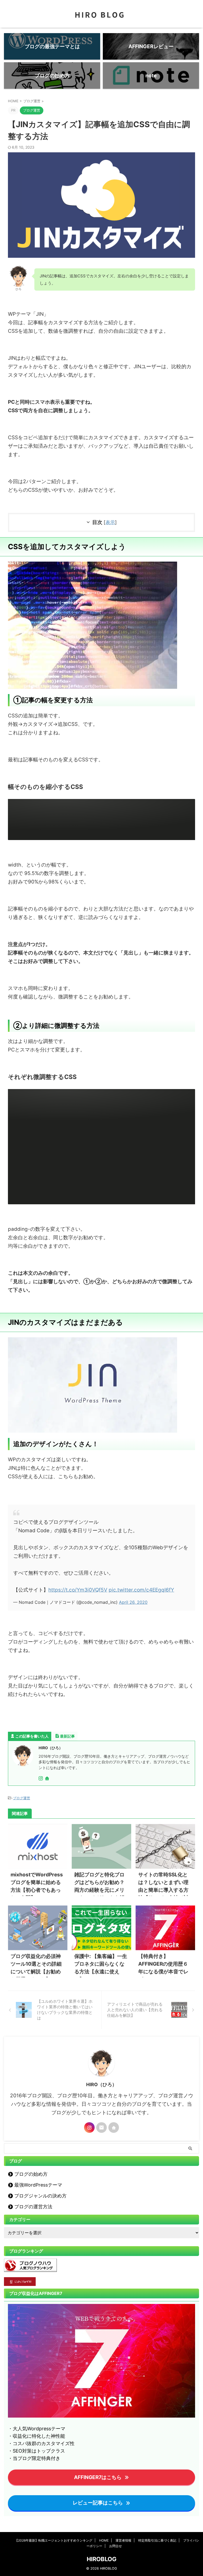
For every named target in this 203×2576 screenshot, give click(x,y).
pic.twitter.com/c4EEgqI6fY (141, 1590)
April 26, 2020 (133, 1602)
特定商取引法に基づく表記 (157, 2540)
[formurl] (101, 2128)
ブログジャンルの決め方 (40, 2196)
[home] (48, 1779)
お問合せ (116, 2546)
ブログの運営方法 (33, 2207)
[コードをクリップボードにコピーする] (189, 811)
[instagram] (41, 1779)
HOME (104, 2540)
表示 (110, 522)
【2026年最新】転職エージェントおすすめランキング (54, 2540)
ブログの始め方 (31, 2174)
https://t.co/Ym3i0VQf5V (78, 1590)
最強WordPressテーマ (38, 2185)
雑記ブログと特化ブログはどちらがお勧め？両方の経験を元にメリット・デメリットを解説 (99, 1890)
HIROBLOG (102, 2559)
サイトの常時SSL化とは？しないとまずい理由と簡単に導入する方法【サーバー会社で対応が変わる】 (163, 1890)
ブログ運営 (22, 1798)
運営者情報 (123, 2540)
